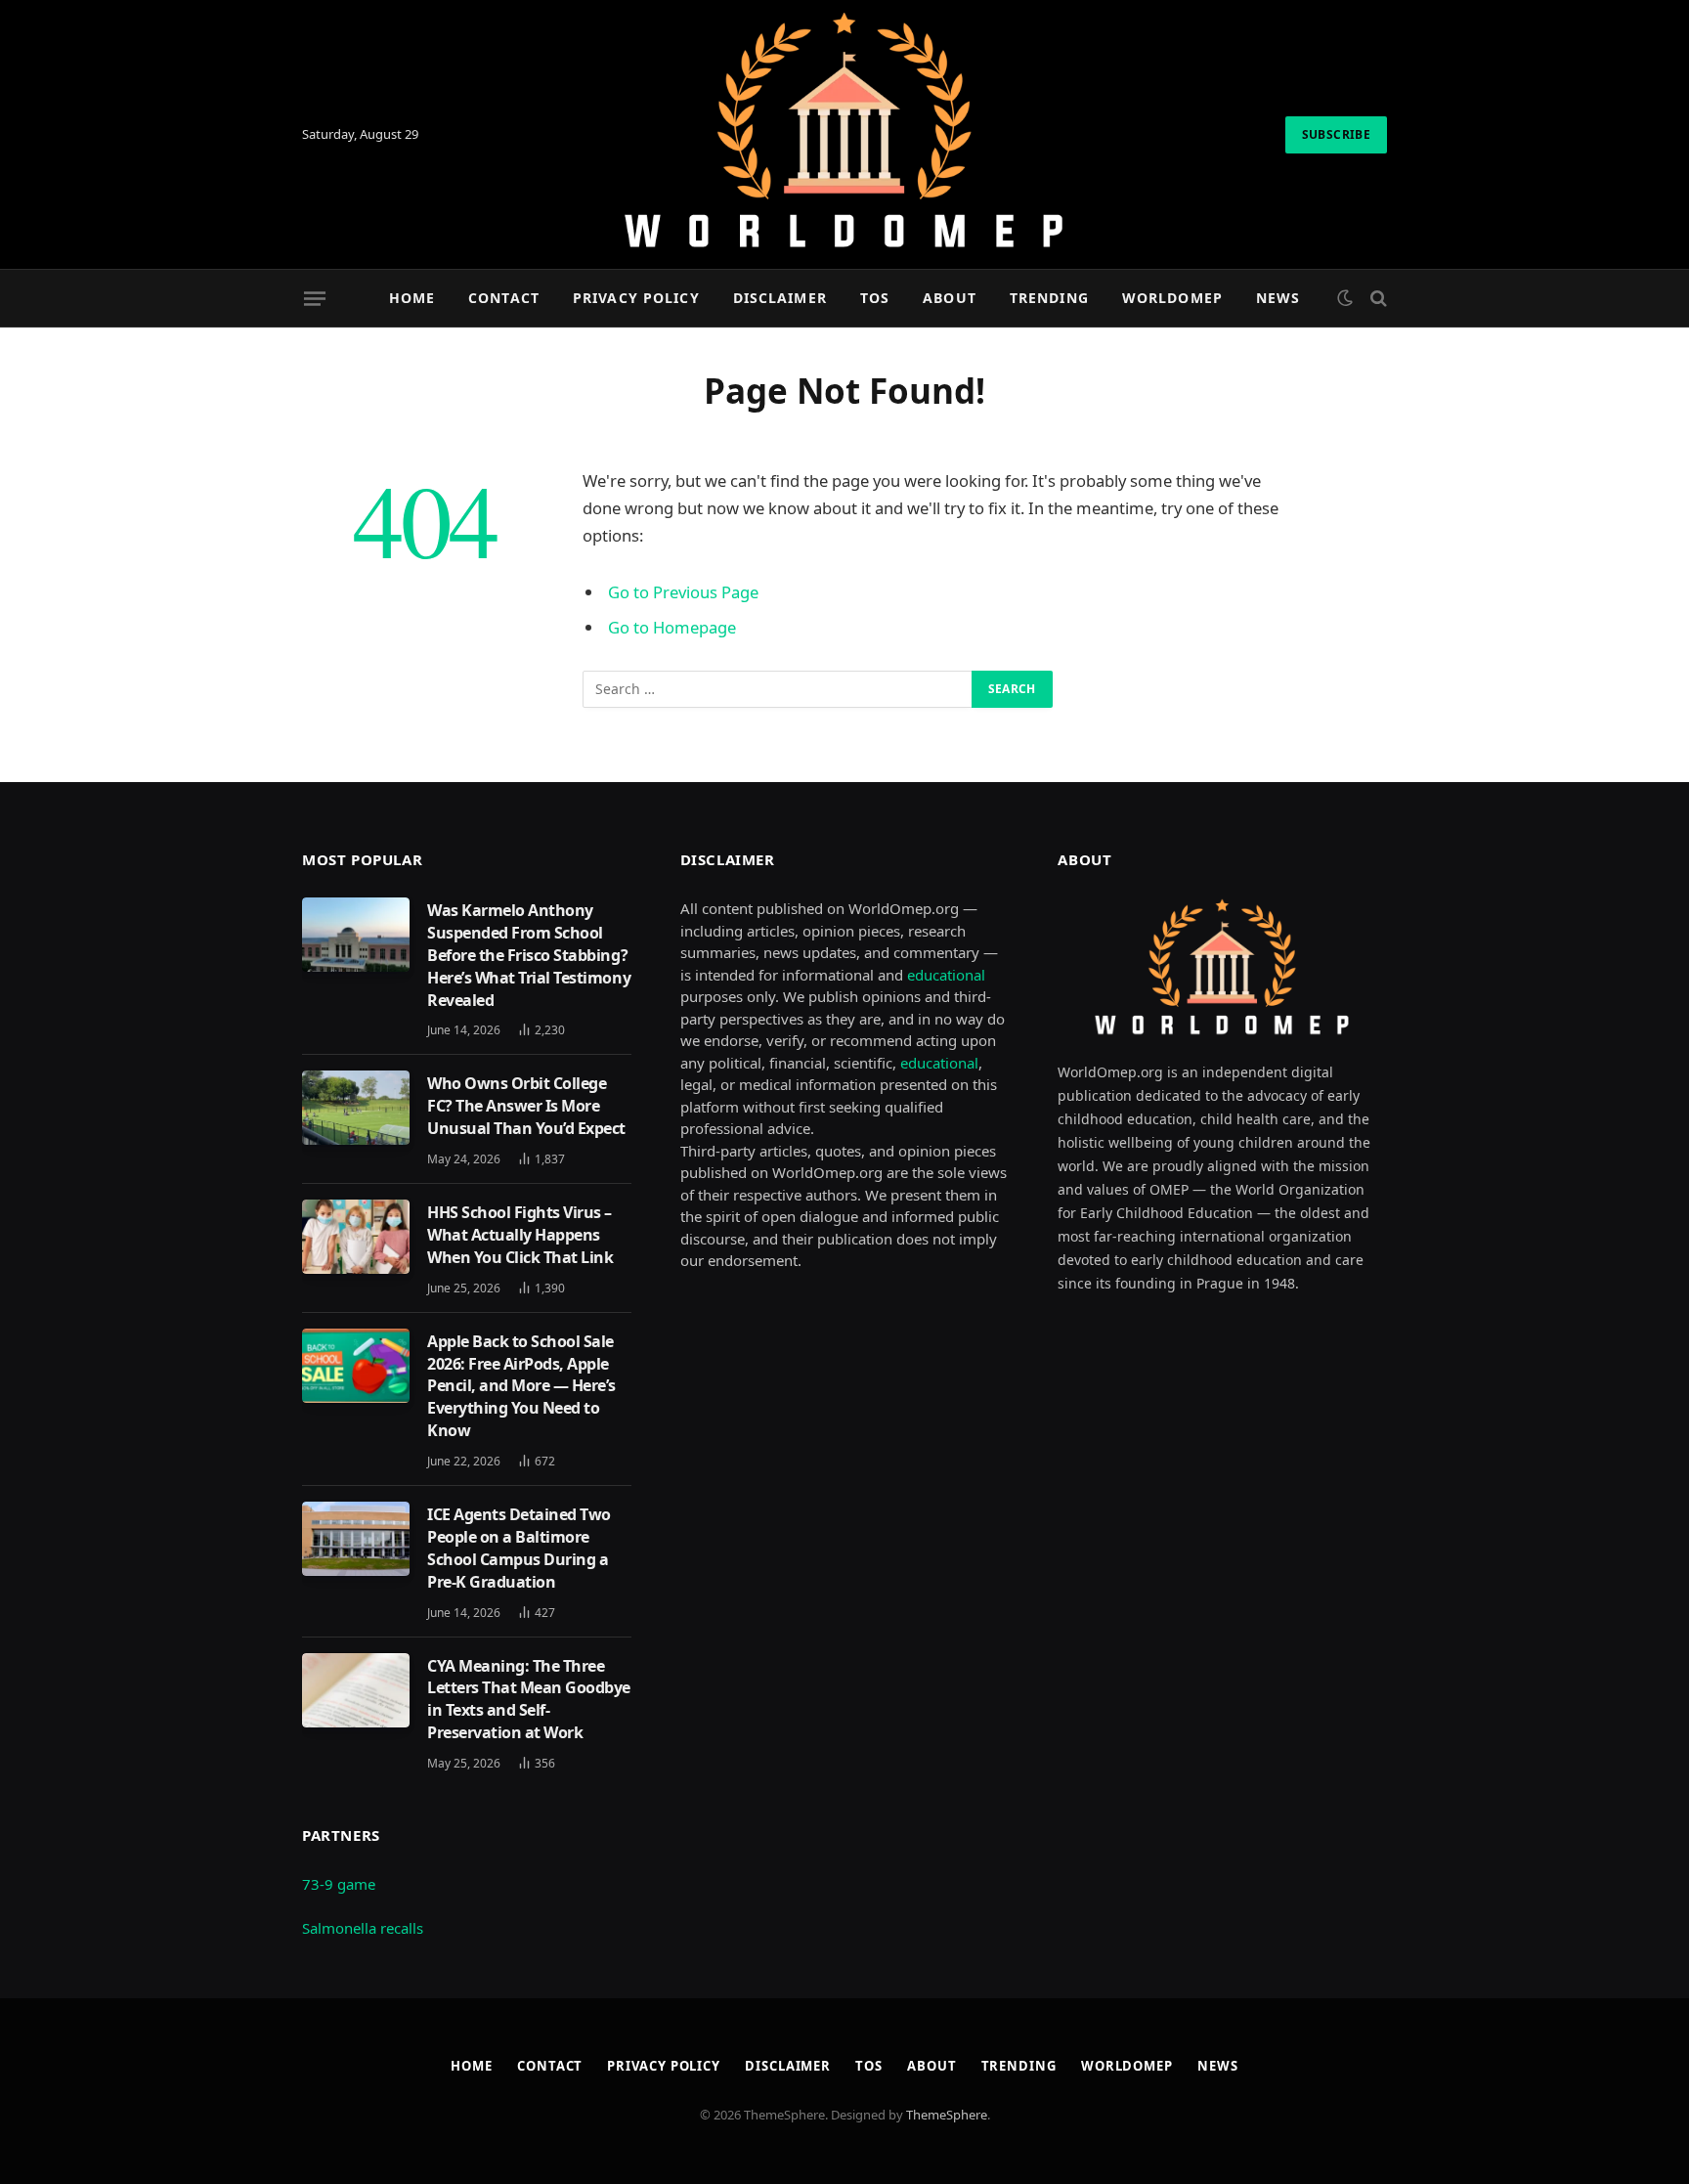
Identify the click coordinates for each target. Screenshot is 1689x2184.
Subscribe (1336, 134)
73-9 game (339, 1884)
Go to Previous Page (683, 592)
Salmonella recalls (363, 1928)
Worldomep (1172, 298)
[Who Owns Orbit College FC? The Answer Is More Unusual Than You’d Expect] (356, 1108)
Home (412, 298)
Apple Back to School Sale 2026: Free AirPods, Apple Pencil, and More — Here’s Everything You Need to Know (521, 1386)
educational (946, 975)
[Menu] (315, 298)
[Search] (1377, 299)
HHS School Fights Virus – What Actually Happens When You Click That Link (520, 1235)
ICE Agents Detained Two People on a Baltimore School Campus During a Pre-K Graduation (519, 1548)
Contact (504, 298)
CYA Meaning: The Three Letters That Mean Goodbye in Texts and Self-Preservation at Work (529, 1700)
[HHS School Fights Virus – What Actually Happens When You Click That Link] (356, 1237)
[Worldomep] (845, 134)
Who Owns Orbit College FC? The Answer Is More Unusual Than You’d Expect (526, 1106)
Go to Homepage (672, 627)
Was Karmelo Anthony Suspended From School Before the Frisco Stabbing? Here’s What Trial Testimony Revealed (529, 955)
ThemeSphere (947, 2115)
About (950, 298)
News (1278, 298)
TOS (875, 298)
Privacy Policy (636, 298)
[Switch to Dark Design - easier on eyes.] (1345, 298)
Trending (1049, 298)
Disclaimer (780, 298)
